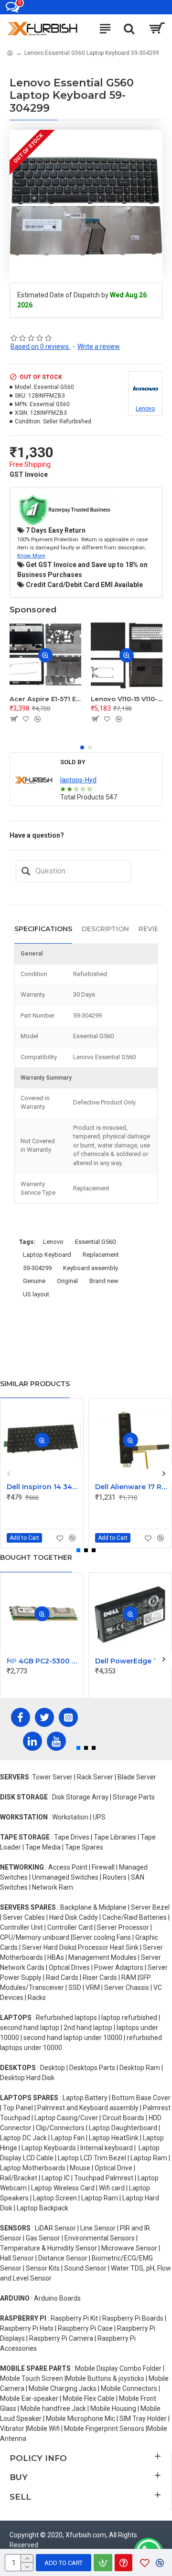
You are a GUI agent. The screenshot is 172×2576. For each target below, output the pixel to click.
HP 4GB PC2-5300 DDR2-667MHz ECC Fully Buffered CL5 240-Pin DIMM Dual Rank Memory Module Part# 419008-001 (44, 1661)
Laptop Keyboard (47, 1255)
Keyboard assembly (91, 1268)
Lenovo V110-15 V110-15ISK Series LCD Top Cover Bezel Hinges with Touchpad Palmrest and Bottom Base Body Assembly (127, 699)
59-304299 (37, 1268)
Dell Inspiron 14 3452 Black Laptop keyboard (44, 1487)
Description (105, 929)
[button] (82, 747)
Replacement (101, 1255)
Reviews (155, 929)
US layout (36, 1294)
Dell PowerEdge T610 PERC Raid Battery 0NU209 (132, 1661)
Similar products (35, 1384)
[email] (26, 871)
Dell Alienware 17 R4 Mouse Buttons (132, 1487)
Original (67, 1281)
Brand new (104, 1281)
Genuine (34, 1281)
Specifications (43, 929)
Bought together (36, 1557)
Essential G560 (95, 1242)
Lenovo (53, 1242)
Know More (31, 556)
